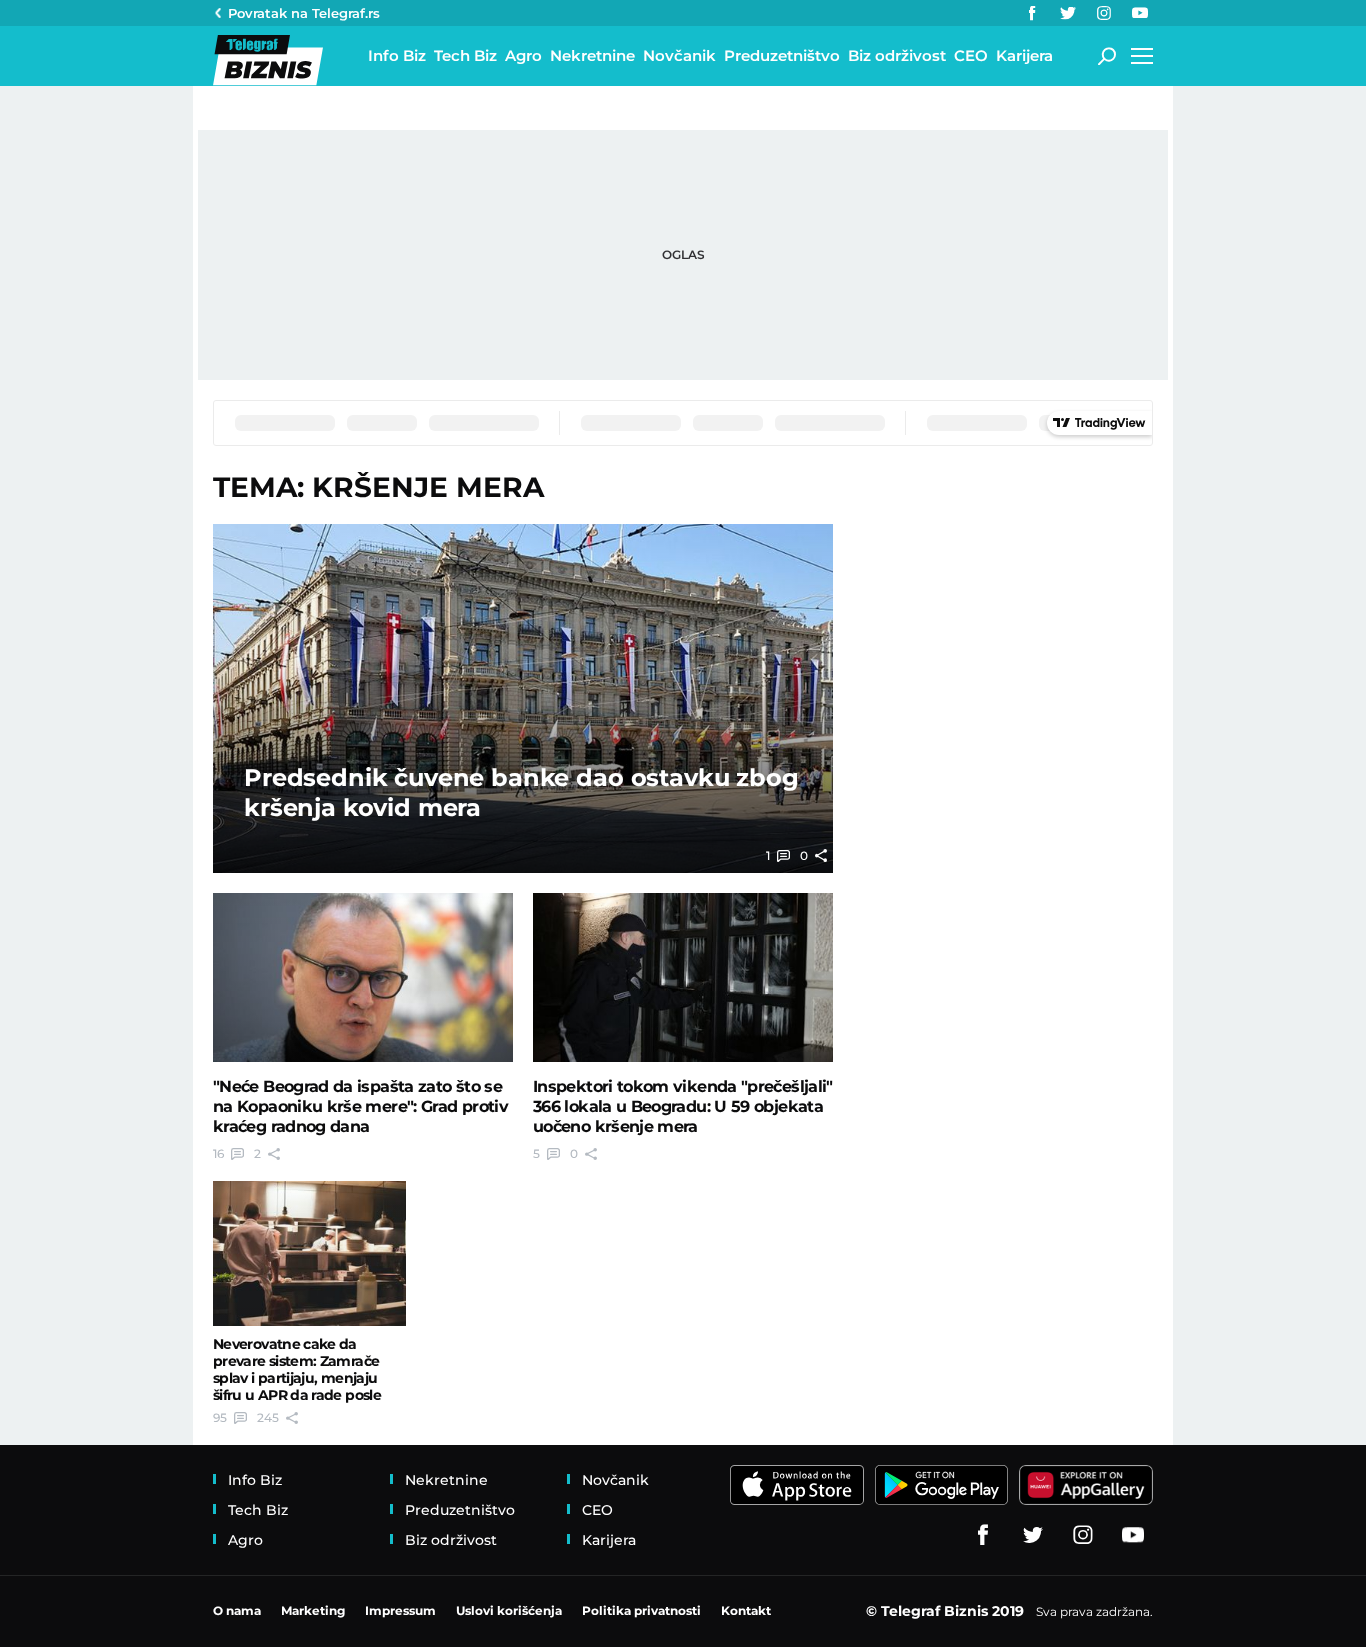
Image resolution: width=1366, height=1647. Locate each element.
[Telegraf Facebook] (1032, 13)
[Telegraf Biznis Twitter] (1068, 13)
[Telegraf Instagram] (1104, 13)
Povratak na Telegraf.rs (304, 13)
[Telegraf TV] (1140, 13)
